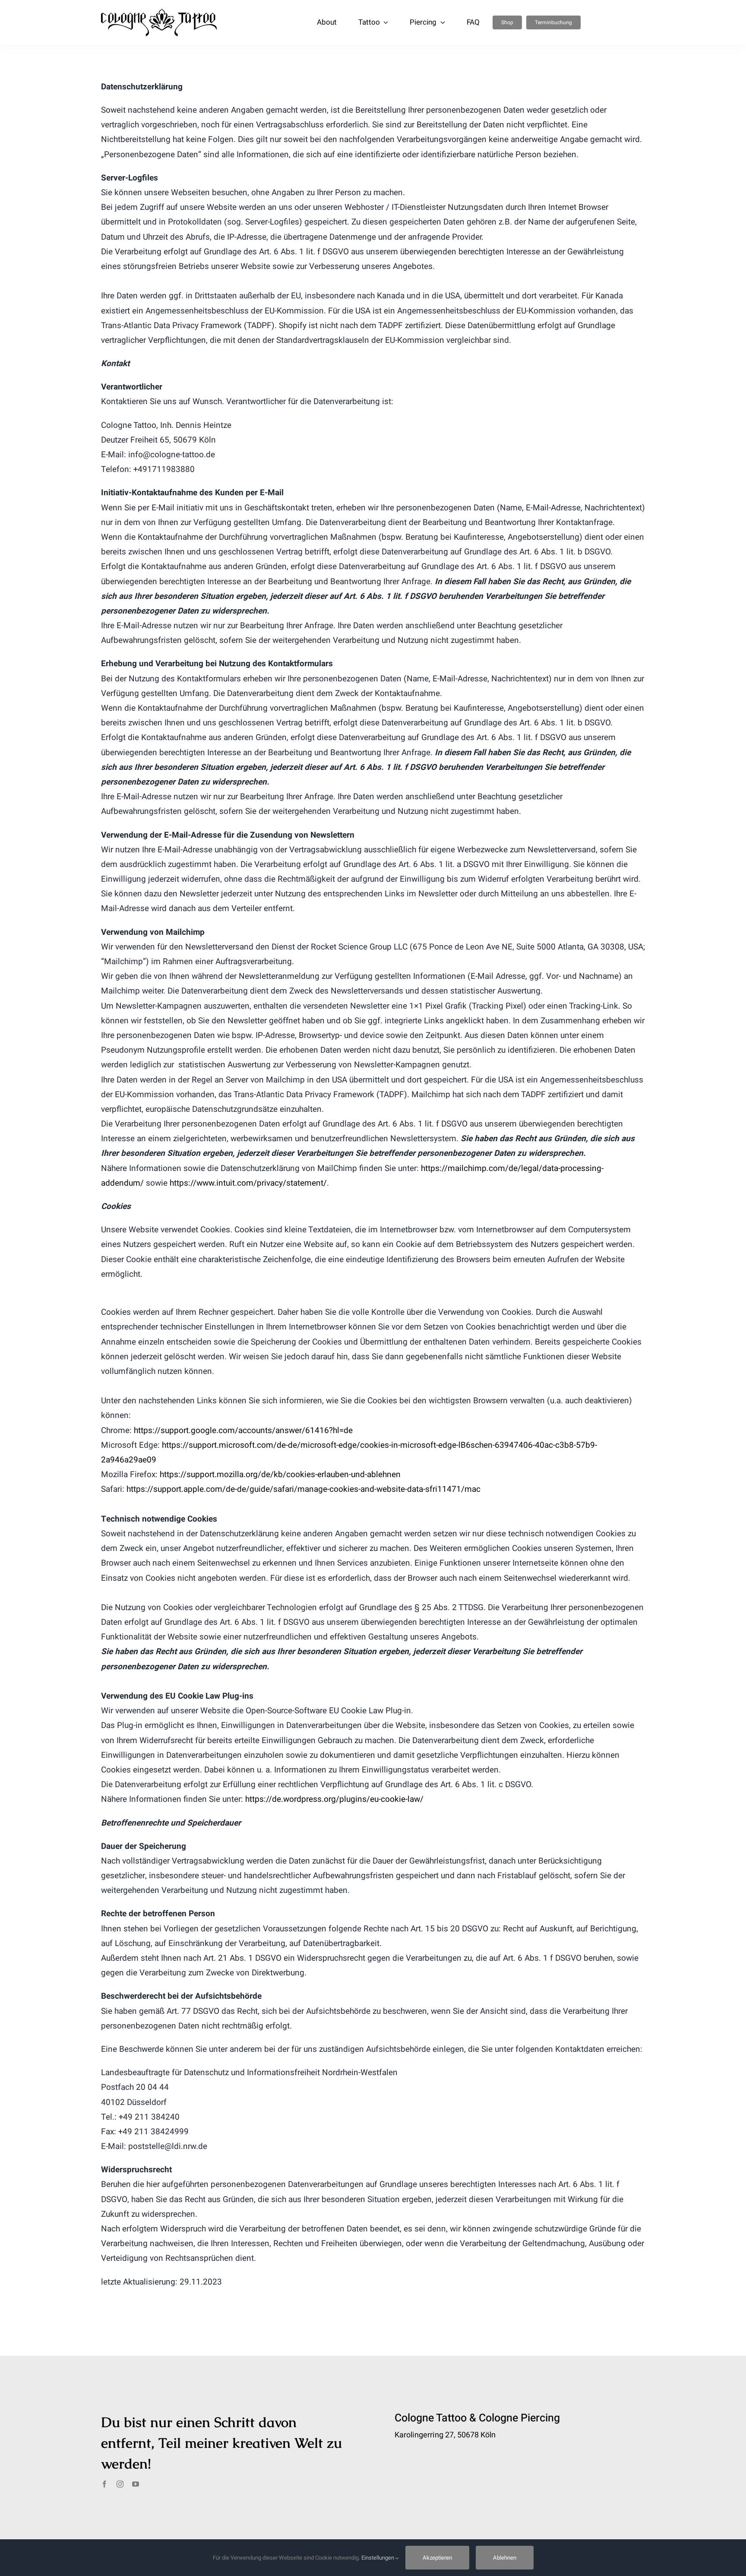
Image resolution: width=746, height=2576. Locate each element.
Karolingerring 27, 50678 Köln (445, 2435)
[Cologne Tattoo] (159, 13)
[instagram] (120, 2484)
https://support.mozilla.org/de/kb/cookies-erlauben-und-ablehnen (280, 1475)
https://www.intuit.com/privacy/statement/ (248, 1183)
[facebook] (104, 2484)
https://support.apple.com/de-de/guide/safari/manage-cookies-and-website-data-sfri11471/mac (303, 1489)
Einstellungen (378, 2558)
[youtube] (136, 2484)
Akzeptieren (437, 2558)
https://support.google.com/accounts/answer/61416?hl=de (243, 1430)
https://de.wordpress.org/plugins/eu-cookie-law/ (334, 1799)
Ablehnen (505, 2558)
